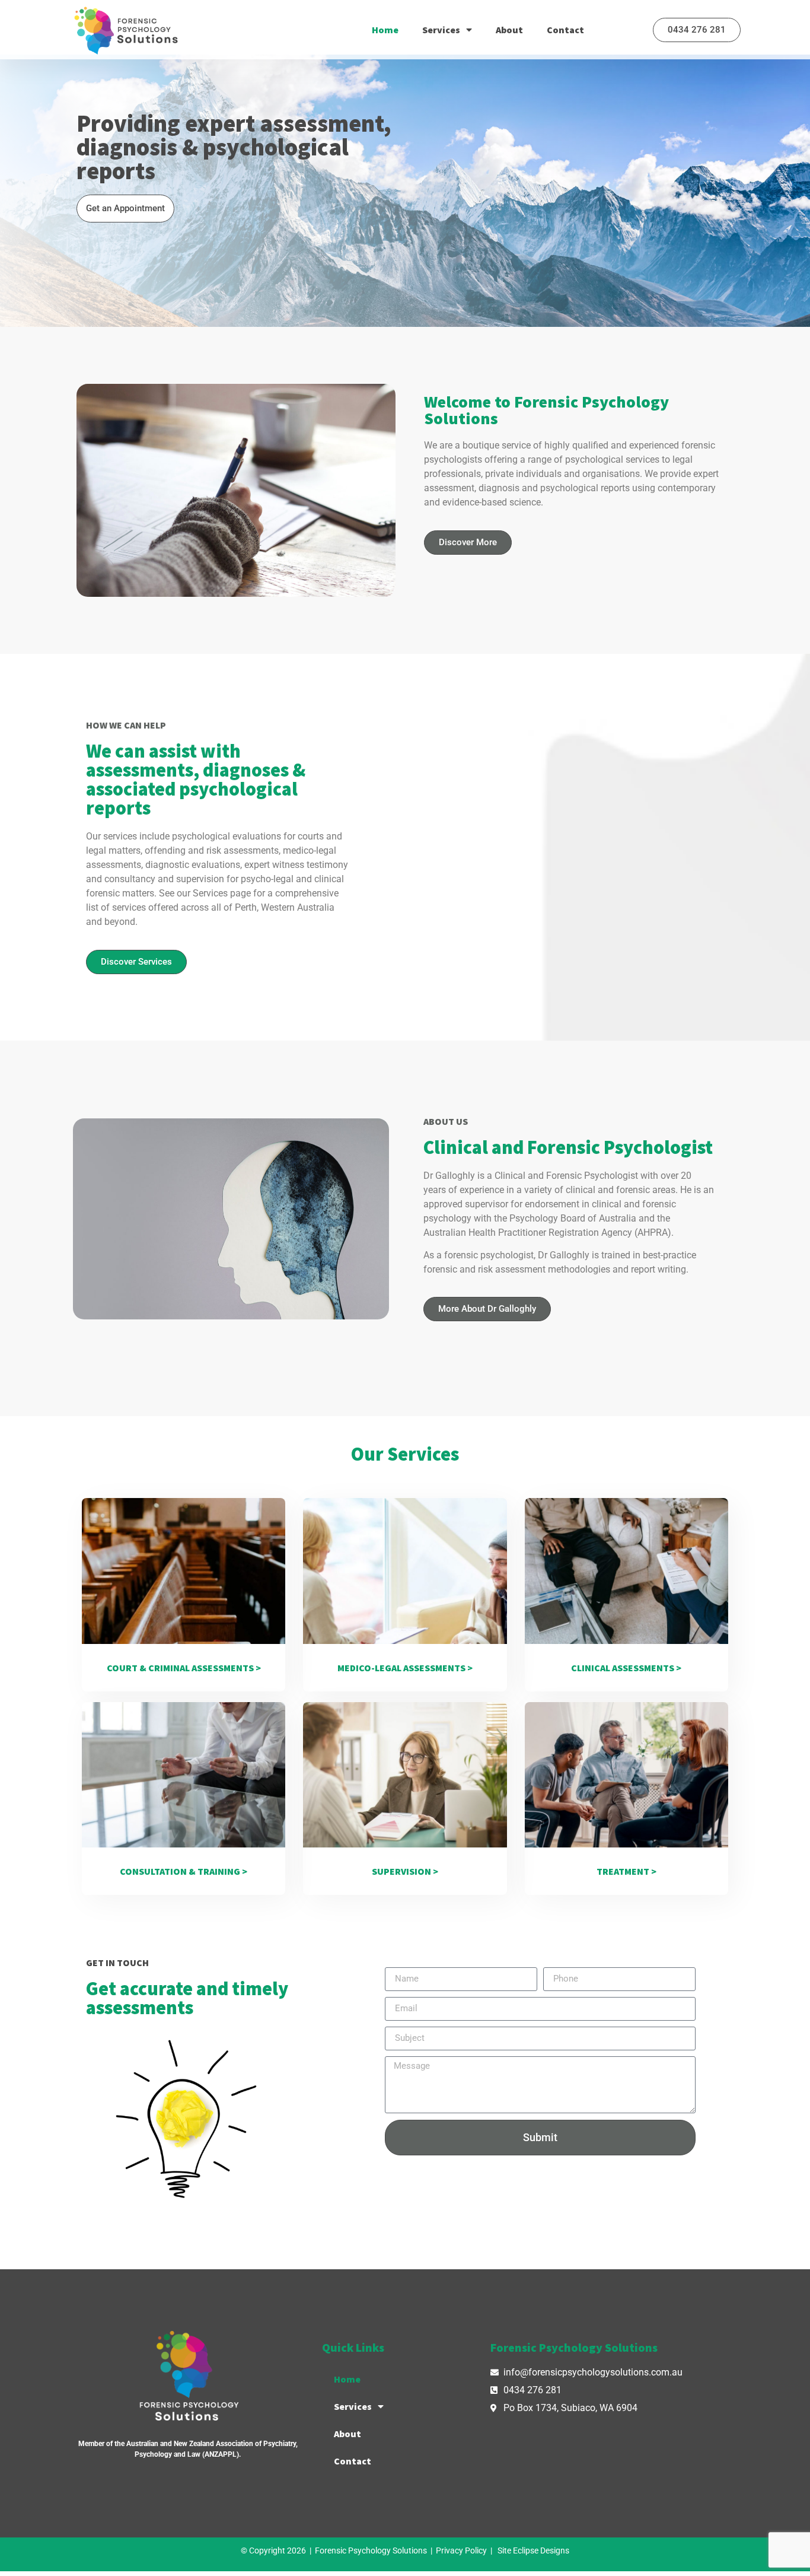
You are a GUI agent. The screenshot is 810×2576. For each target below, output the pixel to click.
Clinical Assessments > (626, 1668)
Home (385, 30)
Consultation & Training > (184, 1871)
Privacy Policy (461, 2550)
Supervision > (405, 1871)
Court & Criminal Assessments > (184, 1668)
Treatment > (626, 1871)
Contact (565, 30)
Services (441, 30)
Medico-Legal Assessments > (405, 1668)
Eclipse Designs (541, 2550)
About (509, 30)
